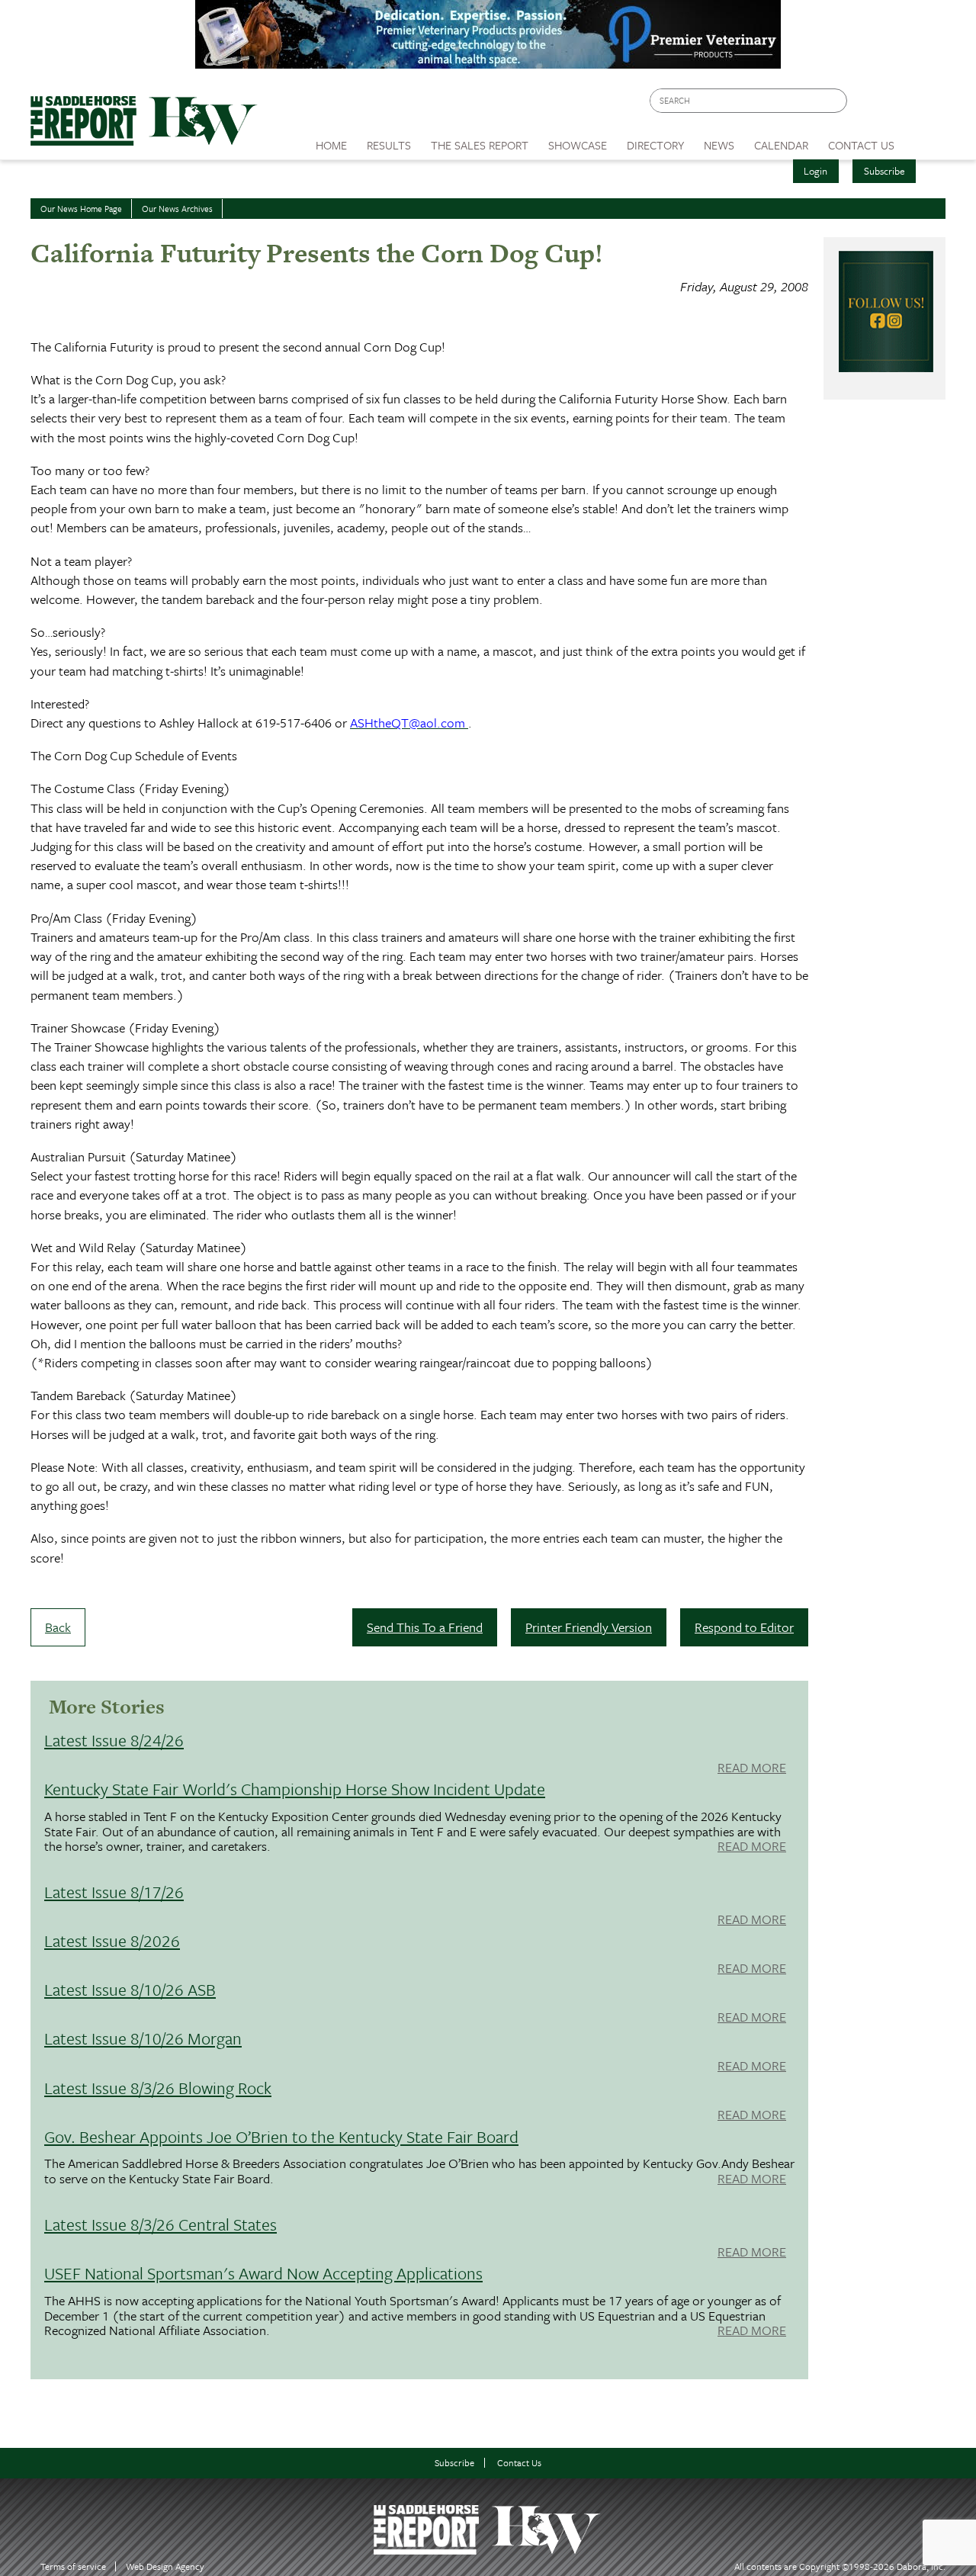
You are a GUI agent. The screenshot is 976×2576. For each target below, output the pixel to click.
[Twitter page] (896, 105)
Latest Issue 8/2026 (112, 1940)
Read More (752, 1768)
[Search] (836, 101)
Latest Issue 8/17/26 (114, 1892)
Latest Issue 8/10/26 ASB (130, 1989)
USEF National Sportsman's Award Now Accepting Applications (263, 2273)
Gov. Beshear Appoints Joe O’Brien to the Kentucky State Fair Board (281, 2136)
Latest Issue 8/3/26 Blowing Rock (158, 2088)
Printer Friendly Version (589, 1627)
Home (331, 145)
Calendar (781, 145)
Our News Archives (177, 209)
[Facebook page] (867, 105)
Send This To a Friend (425, 1627)
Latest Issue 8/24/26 (114, 1740)
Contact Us (519, 2463)
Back (58, 1627)
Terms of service (73, 2566)
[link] (331, 141)
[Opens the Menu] (925, 140)
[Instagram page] (925, 105)
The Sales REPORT (480, 145)
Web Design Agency (165, 2566)
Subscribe (884, 171)
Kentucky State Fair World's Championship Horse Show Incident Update (295, 1789)
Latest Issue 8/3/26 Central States (161, 2224)
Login (815, 171)
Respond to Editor (744, 1627)
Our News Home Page (81, 209)
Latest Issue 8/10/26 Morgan (143, 2038)
